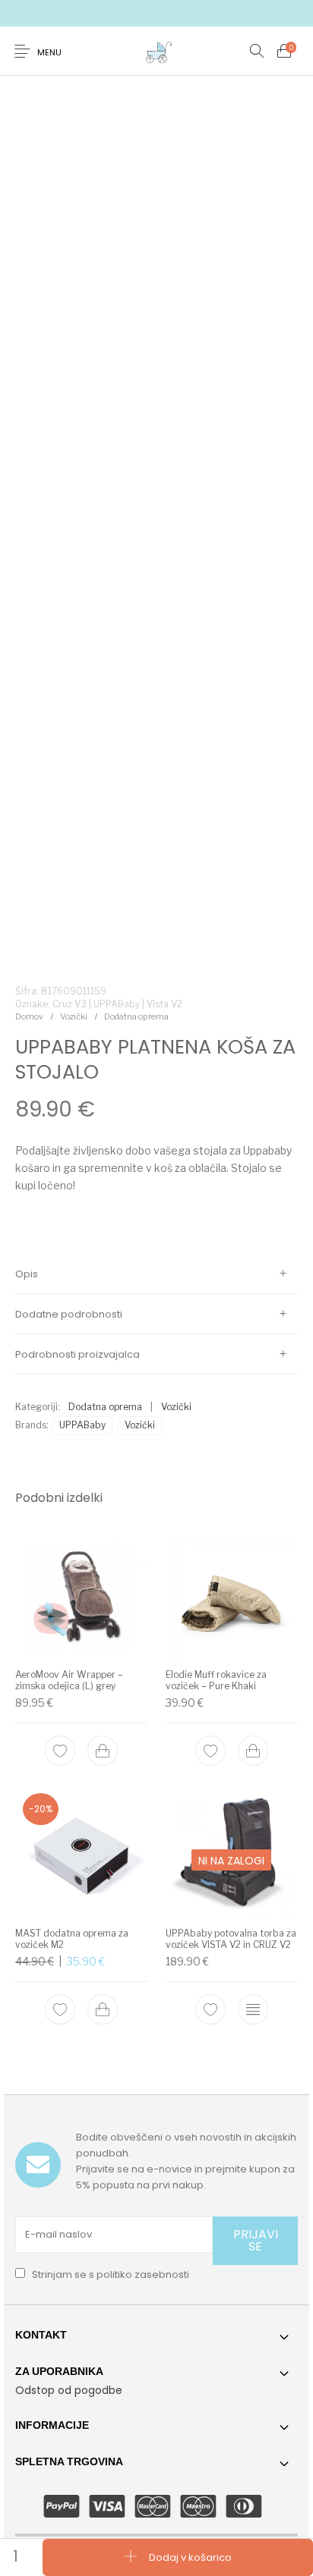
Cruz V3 (70, 1004)
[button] (103, 1750)
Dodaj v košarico (190, 2557)
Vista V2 (164, 1004)
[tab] (156, 1274)
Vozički (74, 1016)
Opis (27, 1274)
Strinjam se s (109, 2274)
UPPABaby (82, 1425)
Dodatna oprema (136, 1016)
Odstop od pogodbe (69, 2390)
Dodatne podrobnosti (69, 1314)
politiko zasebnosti (143, 2274)
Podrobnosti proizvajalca (77, 1354)
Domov (29, 1016)
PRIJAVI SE (256, 2240)
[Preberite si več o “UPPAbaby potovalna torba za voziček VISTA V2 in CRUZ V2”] (253, 2009)
